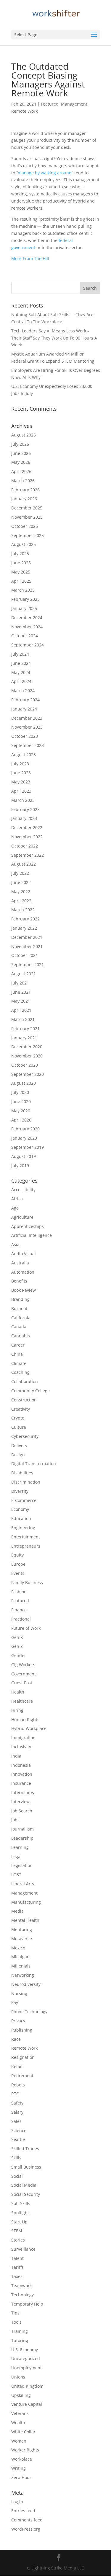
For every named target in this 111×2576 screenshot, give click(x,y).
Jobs (15, 1820)
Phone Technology (29, 2012)
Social (17, 2176)
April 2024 (21, 681)
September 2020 (28, 1074)
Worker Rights (25, 2450)
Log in (17, 2502)
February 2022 (25, 919)
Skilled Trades (25, 2149)
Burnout (19, 1308)
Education (21, 1518)
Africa (17, 1199)
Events (18, 1573)
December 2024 (27, 618)
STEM (17, 2231)
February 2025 (25, 599)
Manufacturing (26, 1902)
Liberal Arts (23, 1884)
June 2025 (21, 563)
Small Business (26, 2167)
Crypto (18, 1418)
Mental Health (25, 1920)
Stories (18, 2240)
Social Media (24, 2185)
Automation (23, 1272)
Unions (18, 2377)
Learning (20, 1847)
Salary (17, 2112)
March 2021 (23, 1019)
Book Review (24, 1290)
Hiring (17, 1710)
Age (15, 1208)
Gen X (17, 1637)
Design (18, 1455)
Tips (15, 2313)
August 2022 (24, 864)
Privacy (18, 2021)
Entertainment (26, 1537)
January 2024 (24, 709)
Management (74, 104)
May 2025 (21, 572)
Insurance (21, 1783)
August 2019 (24, 1156)
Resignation (23, 2057)
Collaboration (25, 1381)
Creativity (21, 1409)
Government (24, 1674)
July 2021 (20, 983)
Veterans (20, 2413)
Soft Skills (21, 2203)
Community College (30, 1391)
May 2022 (21, 892)
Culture (19, 1427)
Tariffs (17, 2267)
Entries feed (23, 2511)
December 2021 (27, 937)
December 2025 (27, 508)
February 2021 (25, 1029)
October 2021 (25, 955)
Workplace (22, 2459)
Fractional (21, 1619)
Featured (50, 104)
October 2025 (25, 526)
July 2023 (20, 764)
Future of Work (26, 1628)
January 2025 (24, 608)
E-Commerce (24, 1500)
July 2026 (20, 444)
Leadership (22, 1838)
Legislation (22, 1865)
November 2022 (27, 837)
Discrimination (26, 1482)
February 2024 (25, 700)
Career (18, 1345)
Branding (20, 1299)
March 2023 (23, 800)
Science (19, 2130)
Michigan (20, 1957)
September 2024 (28, 645)
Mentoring (22, 1929)
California (21, 1318)
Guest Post (22, 1683)
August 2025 (24, 544)
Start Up (19, 2222)
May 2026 (21, 462)
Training (20, 2331)
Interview (20, 1802)
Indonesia (21, 1765)
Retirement (22, 2076)
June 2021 (21, 992)
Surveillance (23, 2249)
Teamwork (21, 2286)
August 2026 (24, 435)
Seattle (18, 2139)
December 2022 (27, 827)
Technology (22, 2295)
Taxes (17, 2276)
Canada (19, 1327)
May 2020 (21, 1111)
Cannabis (21, 1336)
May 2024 (21, 672)
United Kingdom (27, 2386)
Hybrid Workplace (29, 1728)
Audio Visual (24, 1254)
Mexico (18, 1948)
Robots (18, 2085)
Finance (19, 1610)
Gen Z (17, 1646)
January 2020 (24, 1138)
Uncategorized (26, 2358)
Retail (17, 2066)
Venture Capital (27, 2404)
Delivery (19, 1445)
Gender (19, 1655)
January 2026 (24, 499)
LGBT (16, 1875)
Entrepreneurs (26, 1546)
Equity (17, 1555)
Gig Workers (23, 1665)
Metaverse (22, 1939)
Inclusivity (21, 1747)
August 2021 (24, 974)
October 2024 (25, 636)
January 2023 (24, 818)
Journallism (22, 1829)
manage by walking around (45, 173)
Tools (16, 2322)
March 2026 (23, 481)
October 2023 (25, 736)
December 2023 (27, 718)
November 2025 (27, 517)
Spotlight (20, 2213)
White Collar (23, 2432)
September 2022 (28, 855)
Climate (19, 1363)
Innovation (22, 1774)
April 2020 (21, 1120)
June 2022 (21, 882)
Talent (17, 2258)
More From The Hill (30, 258)
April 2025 (21, 581)
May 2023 (21, 782)
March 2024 (23, 690)
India (16, 1756)
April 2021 (21, 1010)
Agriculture (22, 1217)
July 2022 (20, 873)
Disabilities (22, 1473)
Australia (20, 1263)
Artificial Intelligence (32, 1235)
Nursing (19, 1993)
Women (19, 2441)
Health (18, 1692)
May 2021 (21, 1001)
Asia (15, 1244)
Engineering (23, 1528)
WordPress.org (26, 2529)
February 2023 (25, 809)
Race (16, 2039)
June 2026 (21, 453)
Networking (23, 1975)
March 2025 (23, 590)
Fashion (19, 1592)
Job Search (22, 1811)
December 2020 (27, 1047)
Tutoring (20, 2340)
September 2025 (28, 535)
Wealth (18, 2423)
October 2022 (25, 846)
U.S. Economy (25, 2350)
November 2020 (27, 1056)
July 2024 (20, 654)
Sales (16, 2121)
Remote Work (24, 111)
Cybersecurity (25, 1436)
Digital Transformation (34, 1464)
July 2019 (20, 1166)
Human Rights (25, 1719)
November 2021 (27, 946)
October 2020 (25, 1065)
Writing (18, 2468)
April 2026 (21, 471)
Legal (16, 1856)
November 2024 (27, 627)
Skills (16, 2158)
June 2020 (21, 1101)
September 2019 (28, 1147)
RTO (15, 2094)
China (17, 1354)
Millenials (21, 1966)
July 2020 (20, 1092)
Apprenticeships (28, 1226)
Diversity (20, 1491)
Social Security (26, 2194)
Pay (15, 2002)
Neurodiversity (26, 1984)
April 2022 (21, 901)
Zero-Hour (21, 2477)
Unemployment (26, 2368)
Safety (17, 2103)
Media (17, 1911)
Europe (18, 1564)
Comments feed (27, 2520)
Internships (23, 1792)
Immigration (23, 1738)
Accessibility (23, 1190)
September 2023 (28, 745)
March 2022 (23, 910)
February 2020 (25, 1129)
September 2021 (28, 964)
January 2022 (24, 928)
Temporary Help (27, 2304)
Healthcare (22, 1701)
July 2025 (20, 553)
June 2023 (21, 773)
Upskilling (21, 2395)
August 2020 (24, 1083)
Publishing (22, 2030)
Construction (24, 1400)
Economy (20, 1509)
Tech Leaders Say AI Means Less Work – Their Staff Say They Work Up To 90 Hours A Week (54, 338)
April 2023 (21, 791)
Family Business (27, 1582)
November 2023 (27, 727)
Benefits (19, 1281)
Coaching (20, 1372)
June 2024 (21, 663)
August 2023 (24, 755)
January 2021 (24, 1038)
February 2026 (25, 490)
